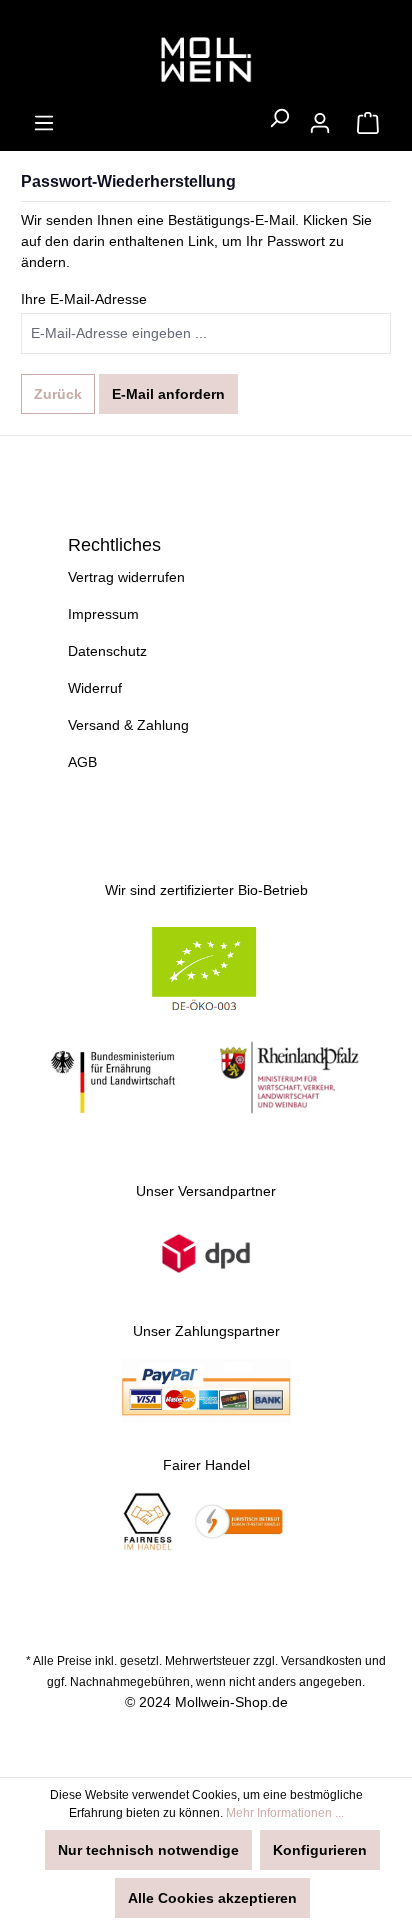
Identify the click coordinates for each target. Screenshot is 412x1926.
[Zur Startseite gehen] (206, 60)
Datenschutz (107, 651)
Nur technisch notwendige (148, 1850)
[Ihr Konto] (320, 123)
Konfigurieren (320, 1850)
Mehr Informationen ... (285, 1813)
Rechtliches (114, 545)
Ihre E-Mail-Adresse (84, 299)
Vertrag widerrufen (126, 577)
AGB (82, 762)
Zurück (58, 394)
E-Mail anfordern (168, 394)
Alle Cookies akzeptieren (212, 1898)
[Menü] (44, 123)
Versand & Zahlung (128, 725)
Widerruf (95, 688)
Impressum (103, 614)
